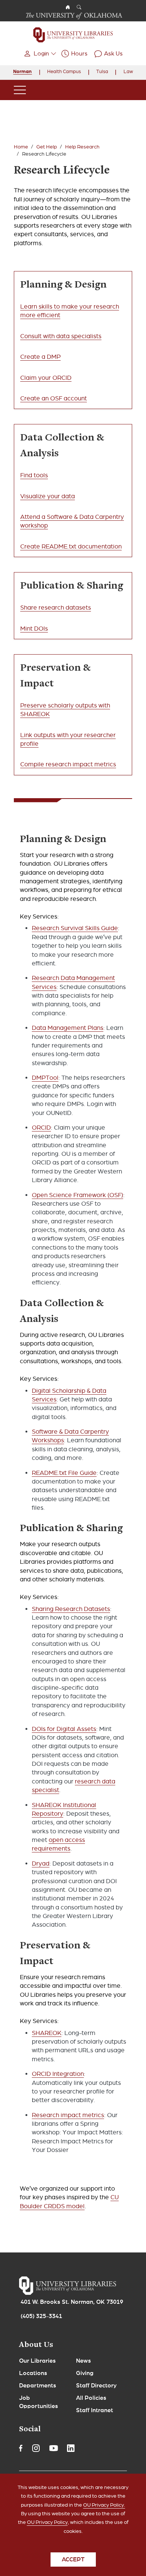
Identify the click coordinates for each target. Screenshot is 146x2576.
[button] (39, 54)
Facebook (21, 2448)
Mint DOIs (34, 629)
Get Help (47, 147)
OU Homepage (68, 7)
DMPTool (45, 1078)
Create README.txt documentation (71, 546)
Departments (38, 2386)
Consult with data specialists (61, 336)
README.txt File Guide (64, 1473)
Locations (33, 2373)
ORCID (41, 1128)
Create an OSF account (54, 398)
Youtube (54, 2448)
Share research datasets (56, 608)
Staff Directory (96, 2386)
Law (128, 72)
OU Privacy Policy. (104, 2505)
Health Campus (64, 72)
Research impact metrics (68, 2115)
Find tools (34, 475)
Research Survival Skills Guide (75, 928)
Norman (22, 72)
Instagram (36, 2448)
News (83, 2361)
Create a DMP (40, 357)
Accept (73, 2560)
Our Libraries (37, 2361)
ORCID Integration (58, 2074)
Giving (85, 2373)
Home (21, 147)
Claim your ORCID (46, 378)
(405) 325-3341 (41, 2316)
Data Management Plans (68, 1028)
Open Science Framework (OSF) (77, 1195)
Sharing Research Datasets (71, 1609)
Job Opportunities (39, 2402)
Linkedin (71, 2448)
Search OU (79, 7)
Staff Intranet (95, 2410)
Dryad (41, 1863)
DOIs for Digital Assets (64, 1729)
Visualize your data (48, 496)
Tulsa (102, 72)
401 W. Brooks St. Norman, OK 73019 (72, 2302)
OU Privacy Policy (47, 2522)
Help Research (82, 147)
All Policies (91, 2398)
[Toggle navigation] (20, 90)
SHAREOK (47, 2033)
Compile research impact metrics (68, 764)
